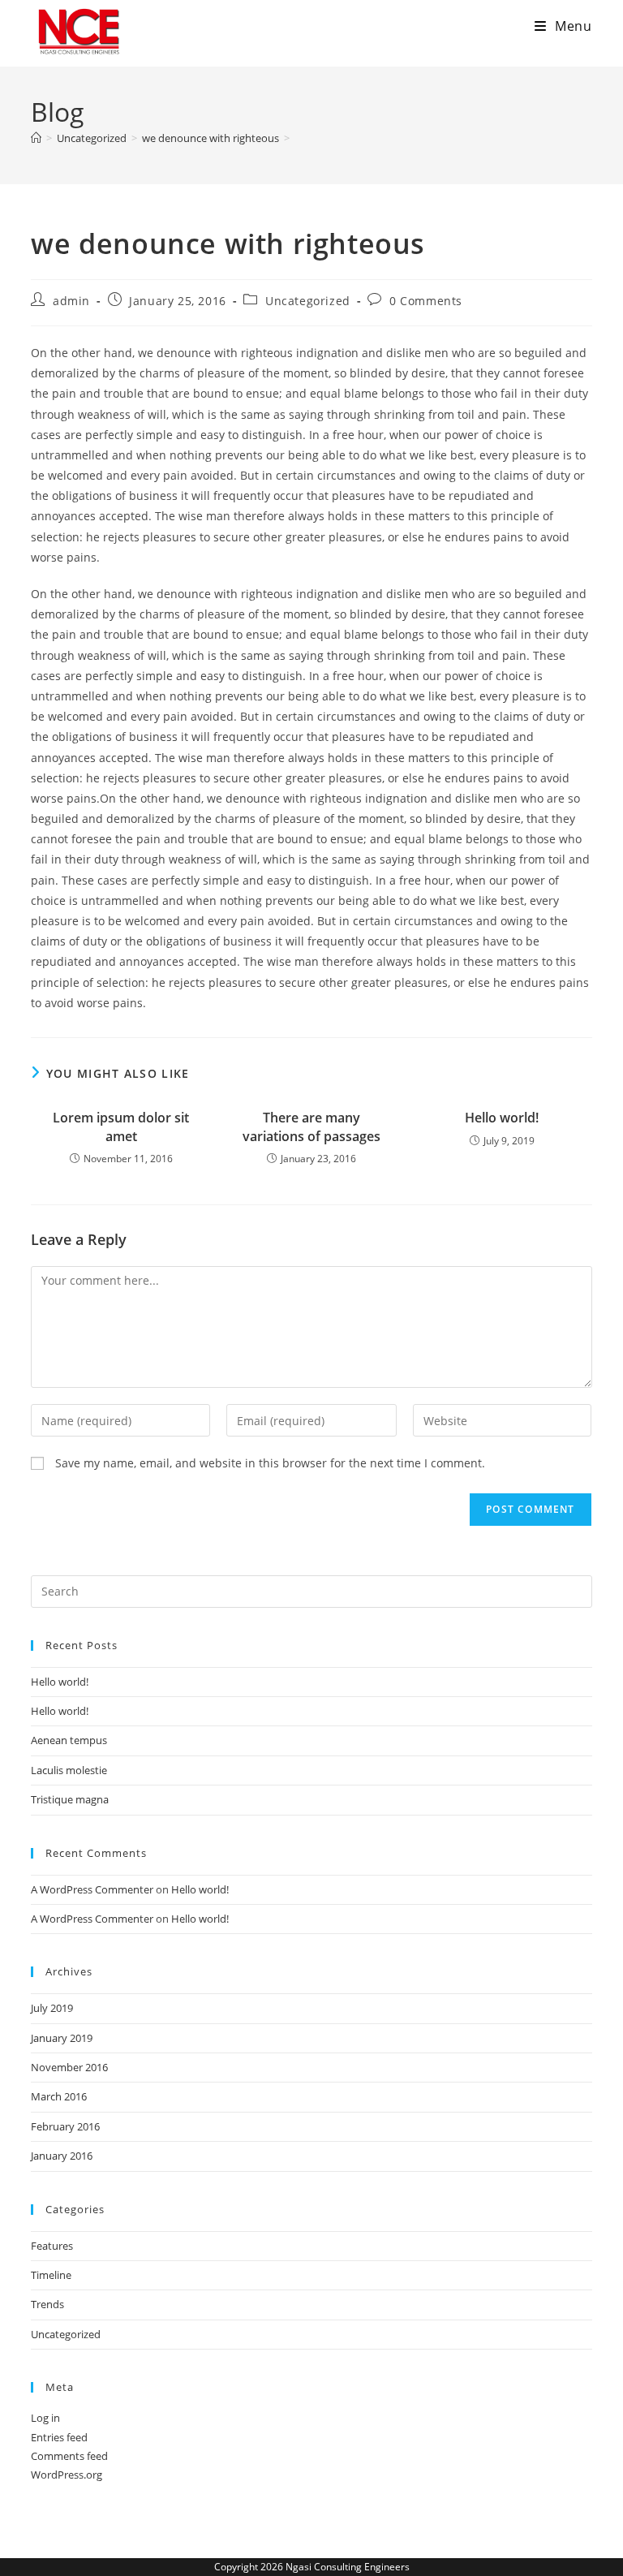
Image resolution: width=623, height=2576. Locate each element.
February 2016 (65, 2126)
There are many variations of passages (311, 1126)
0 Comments (426, 301)
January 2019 (62, 2038)
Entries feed (59, 2437)
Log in (45, 2418)
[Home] (36, 138)
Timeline (51, 2275)
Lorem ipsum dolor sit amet (121, 1126)
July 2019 (52, 2008)
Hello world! (502, 1118)
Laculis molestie (69, 1770)
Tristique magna (70, 1799)
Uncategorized (308, 301)
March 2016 (59, 2096)
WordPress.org (67, 2475)
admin (71, 301)
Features (52, 2246)
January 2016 (62, 2156)
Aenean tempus (69, 1740)
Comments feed (69, 2456)
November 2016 (69, 2067)
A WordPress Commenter (92, 1889)
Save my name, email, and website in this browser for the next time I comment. (270, 1463)
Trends (47, 2304)
